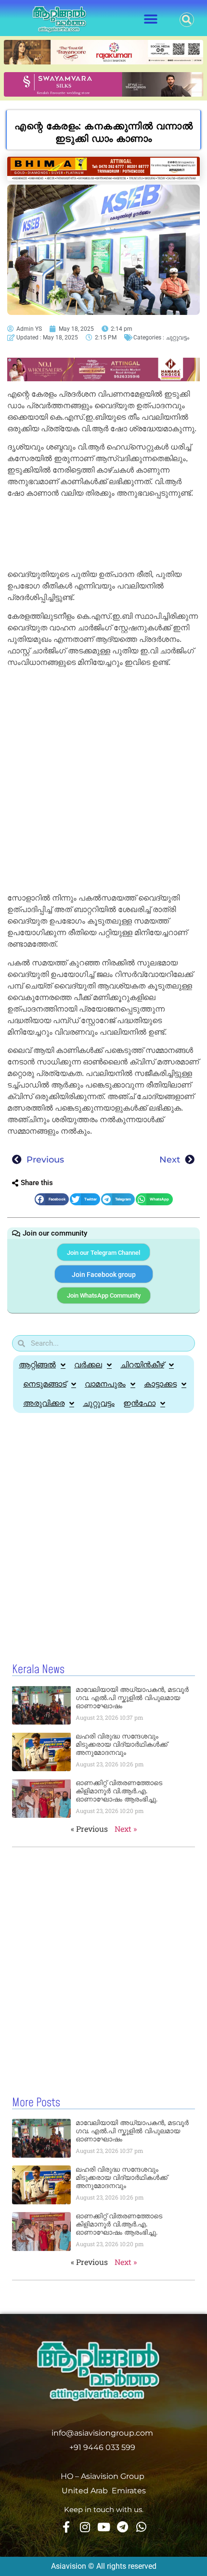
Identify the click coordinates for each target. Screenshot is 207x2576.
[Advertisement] (103, 535)
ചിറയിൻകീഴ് (142, 1365)
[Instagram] (85, 2527)
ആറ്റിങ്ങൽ (37, 1365)
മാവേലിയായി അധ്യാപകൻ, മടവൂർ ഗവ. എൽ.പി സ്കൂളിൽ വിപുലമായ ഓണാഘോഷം (132, 1698)
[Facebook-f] (66, 2527)
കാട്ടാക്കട (160, 1384)
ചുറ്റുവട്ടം (177, 338)
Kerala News (38, 1670)
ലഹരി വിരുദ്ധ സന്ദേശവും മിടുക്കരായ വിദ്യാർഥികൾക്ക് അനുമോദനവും (122, 1744)
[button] (150, 19)
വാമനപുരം (105, 1384)
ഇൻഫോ (139, 1403)
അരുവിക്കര (44, 1403)
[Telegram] (122, 2527)
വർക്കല (88, 1365)
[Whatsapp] (141, 2527)
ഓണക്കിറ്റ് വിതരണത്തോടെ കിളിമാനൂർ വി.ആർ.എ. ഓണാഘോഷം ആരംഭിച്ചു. (119, 1791)
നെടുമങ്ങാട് (45, 1384)
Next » (126, 1829)
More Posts (36, 2103)
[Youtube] (103, 2527)
